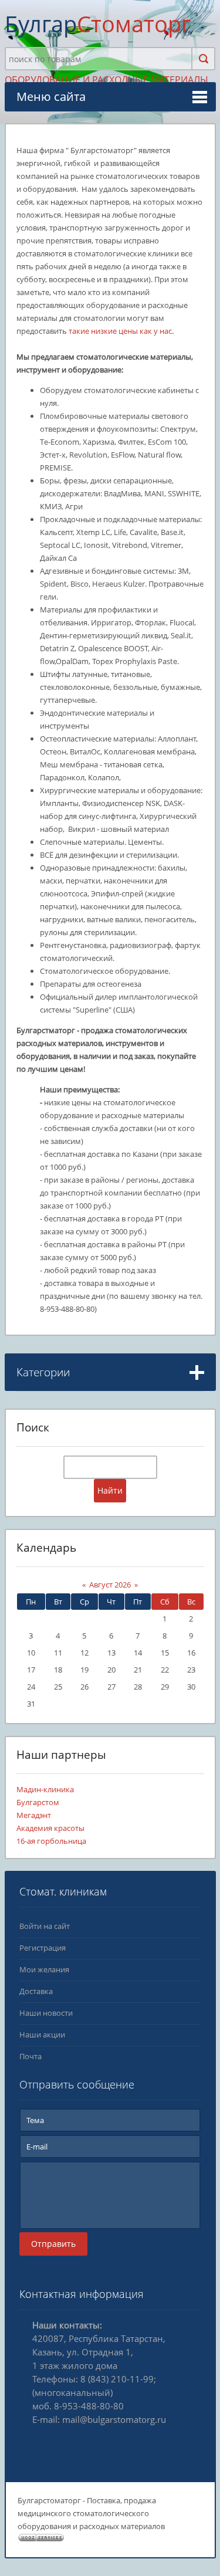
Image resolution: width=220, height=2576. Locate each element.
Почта (31, 2056)
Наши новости (46, 2013)
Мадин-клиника (45, 1789)
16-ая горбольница (51, 1841)
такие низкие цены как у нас (120, 331)
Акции (30, 1414)
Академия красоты (50, 1828)
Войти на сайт (45, 1926)
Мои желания (44, 1969)
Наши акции (42, 2035)
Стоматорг (98, 23)
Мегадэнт (34, 1815)
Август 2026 (110, 1585)
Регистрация (43, 1948)
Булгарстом (38, 1802)
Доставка (36, 1991)
